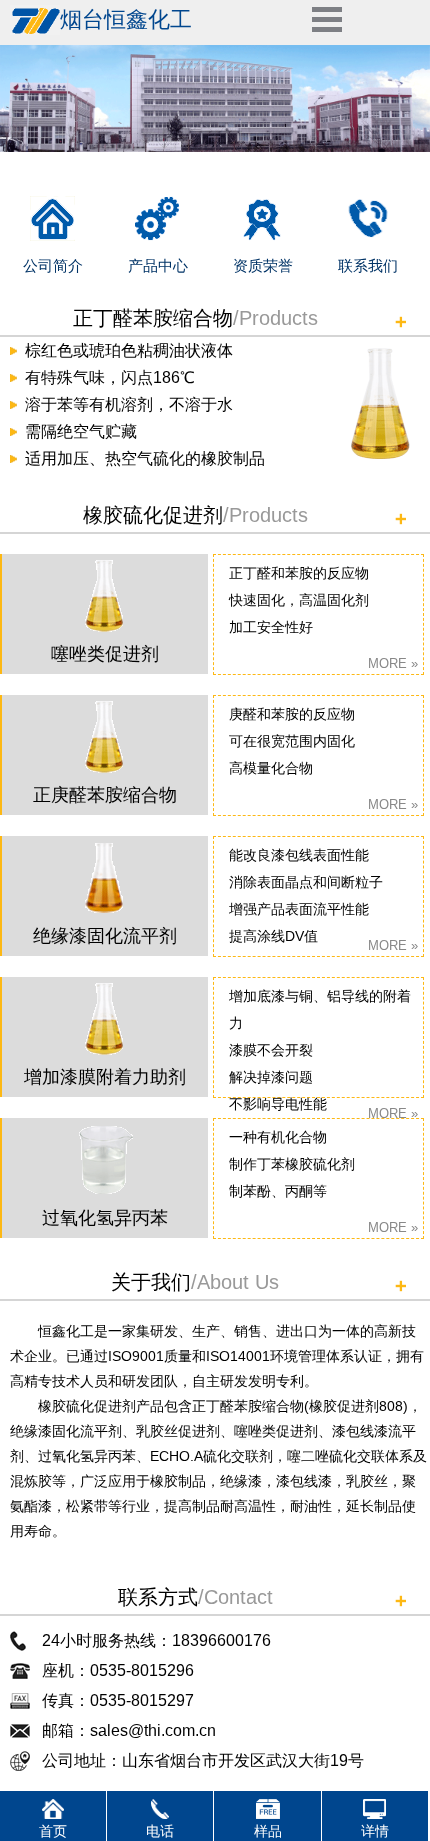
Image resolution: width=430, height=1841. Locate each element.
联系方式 (158, 1597)
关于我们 (151, 1282)
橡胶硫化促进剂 (153, 515)
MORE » (393, 663)
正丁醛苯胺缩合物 (153, 318)
